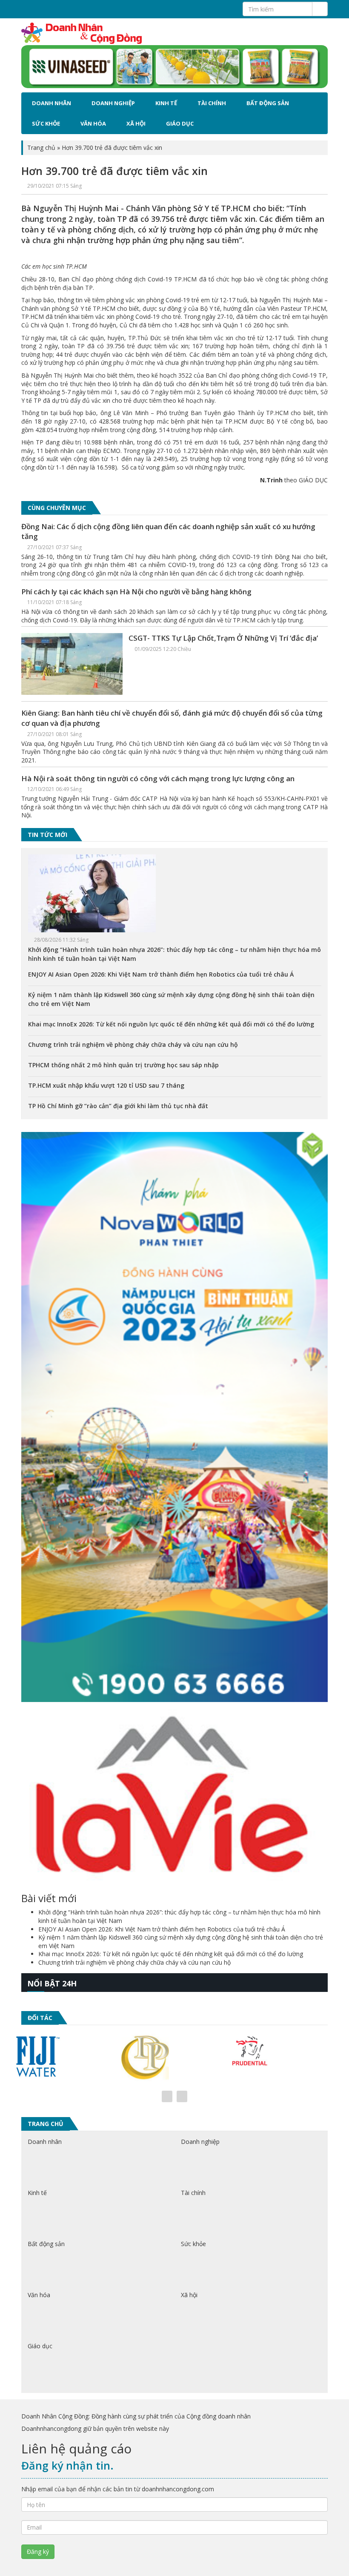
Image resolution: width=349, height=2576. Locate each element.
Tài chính (212, 103)
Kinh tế (166, 103)
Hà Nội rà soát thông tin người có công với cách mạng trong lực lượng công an (158, 778)
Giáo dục (180, 123)
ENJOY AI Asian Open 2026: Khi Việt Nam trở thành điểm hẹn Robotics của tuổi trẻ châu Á (161, 974)
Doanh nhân (51, 103)
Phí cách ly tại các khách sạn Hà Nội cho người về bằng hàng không (136, 592)
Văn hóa (93, 123)
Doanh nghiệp (113, 103)
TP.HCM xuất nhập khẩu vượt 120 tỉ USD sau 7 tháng (106, 1085)
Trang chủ (41, 148)
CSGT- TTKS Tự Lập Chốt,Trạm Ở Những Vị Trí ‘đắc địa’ (223, 638)
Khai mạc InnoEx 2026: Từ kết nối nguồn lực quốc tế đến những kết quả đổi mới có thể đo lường (171, 1024)
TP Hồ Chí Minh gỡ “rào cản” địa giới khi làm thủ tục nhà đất (118, 1106)
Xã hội (136, 123)
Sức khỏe (46, 123)
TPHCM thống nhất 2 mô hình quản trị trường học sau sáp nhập (123, 1065)
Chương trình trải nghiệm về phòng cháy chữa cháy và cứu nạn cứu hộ (133, 1044)
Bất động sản (268, 103)
